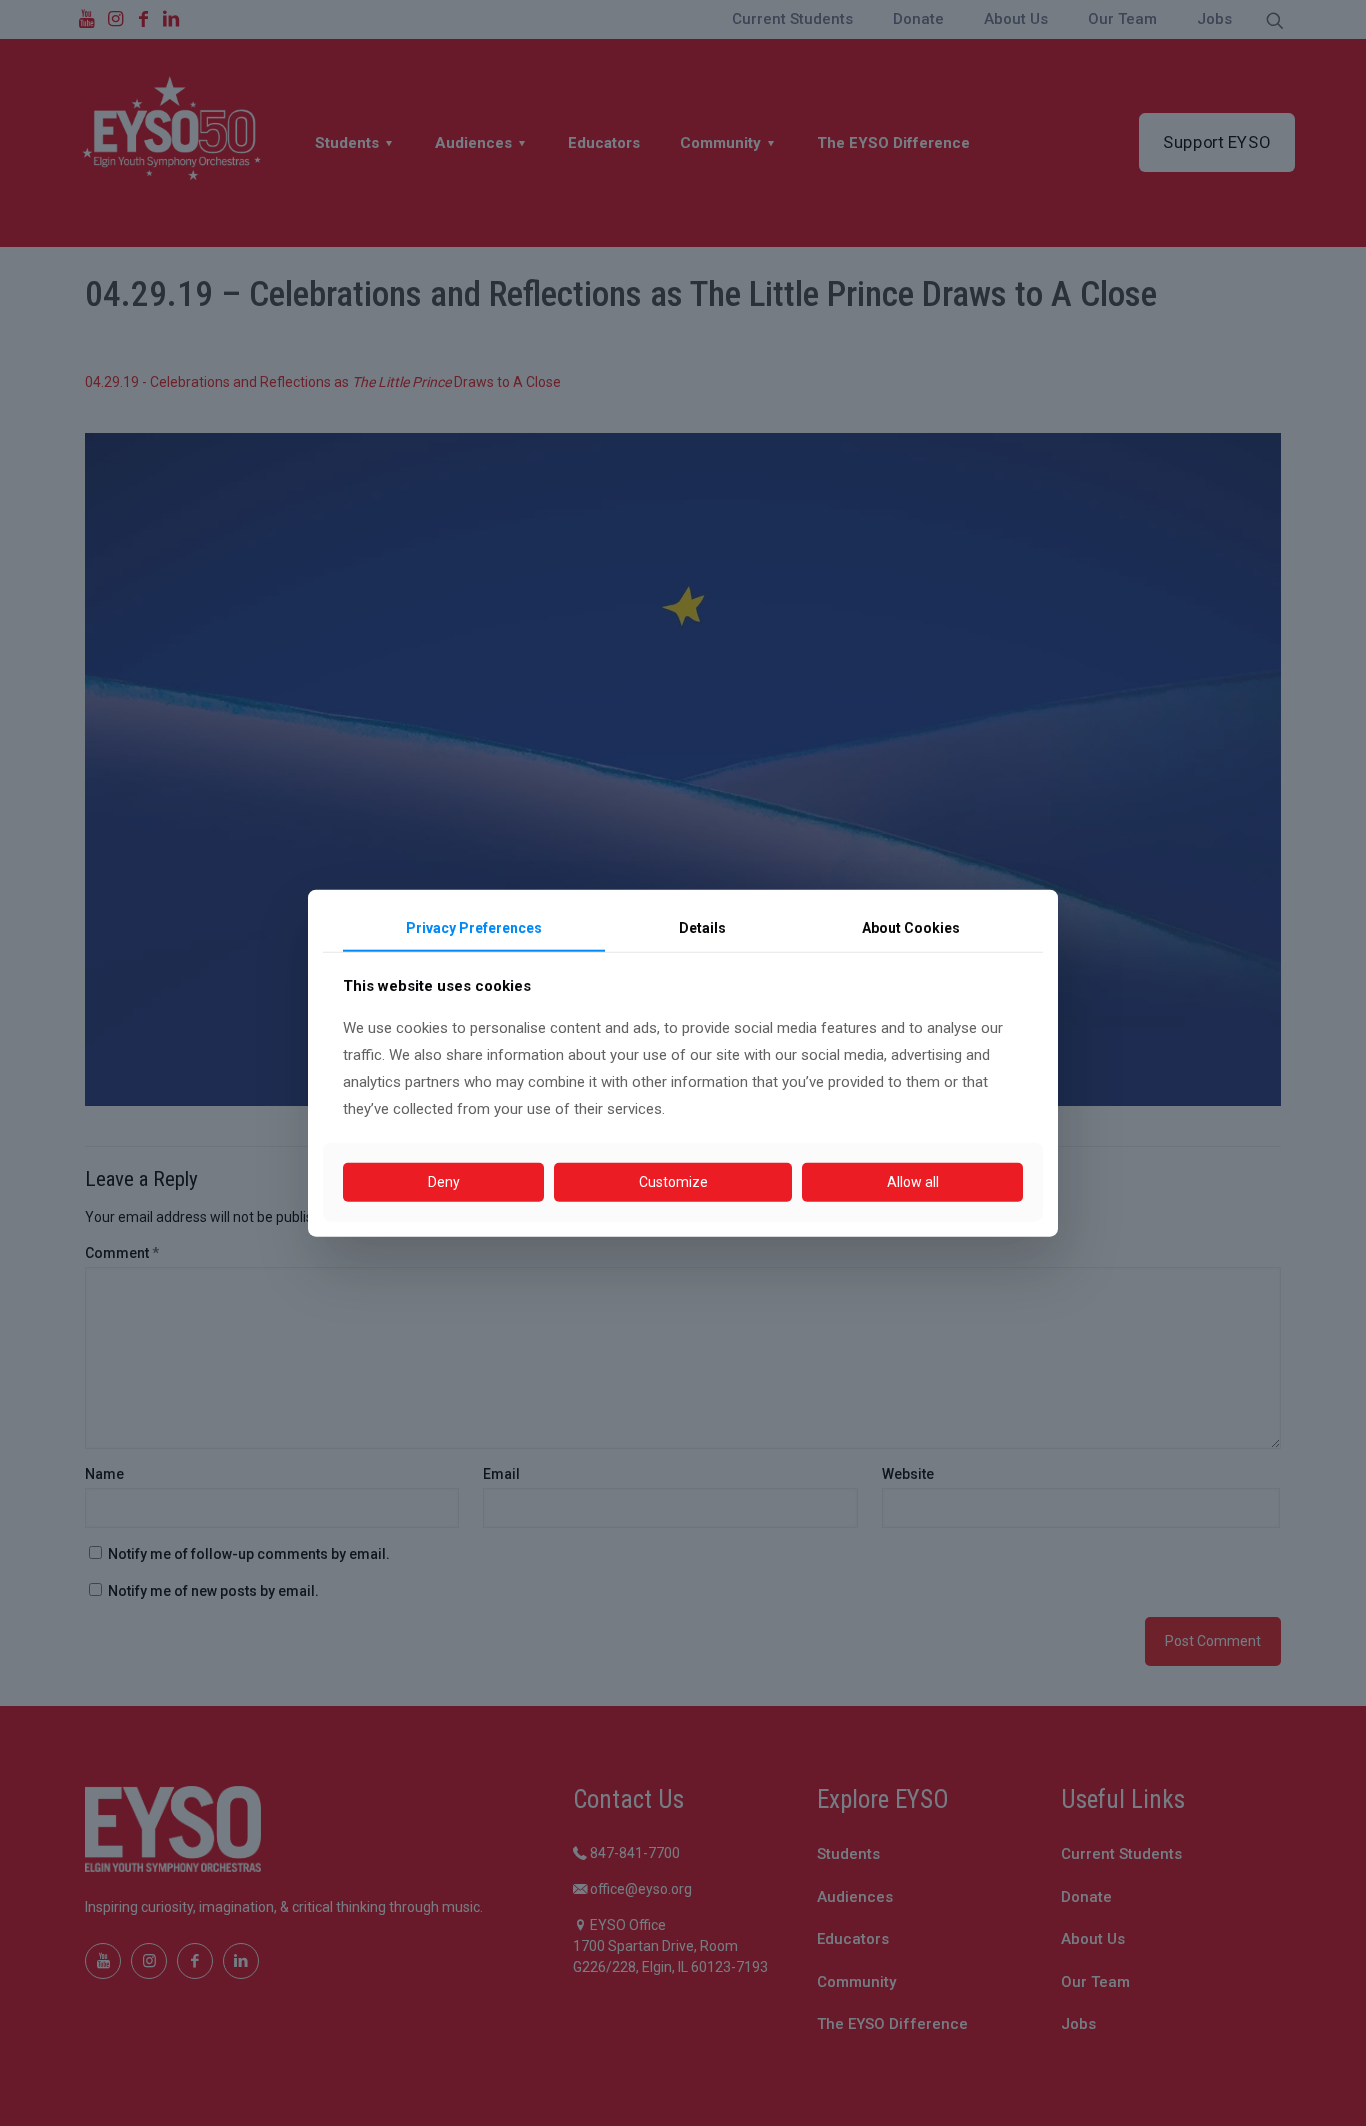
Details (702, 928)
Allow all (913, 1182)
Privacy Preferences (474, 928)
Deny (444, 1182)
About (911, 928)
